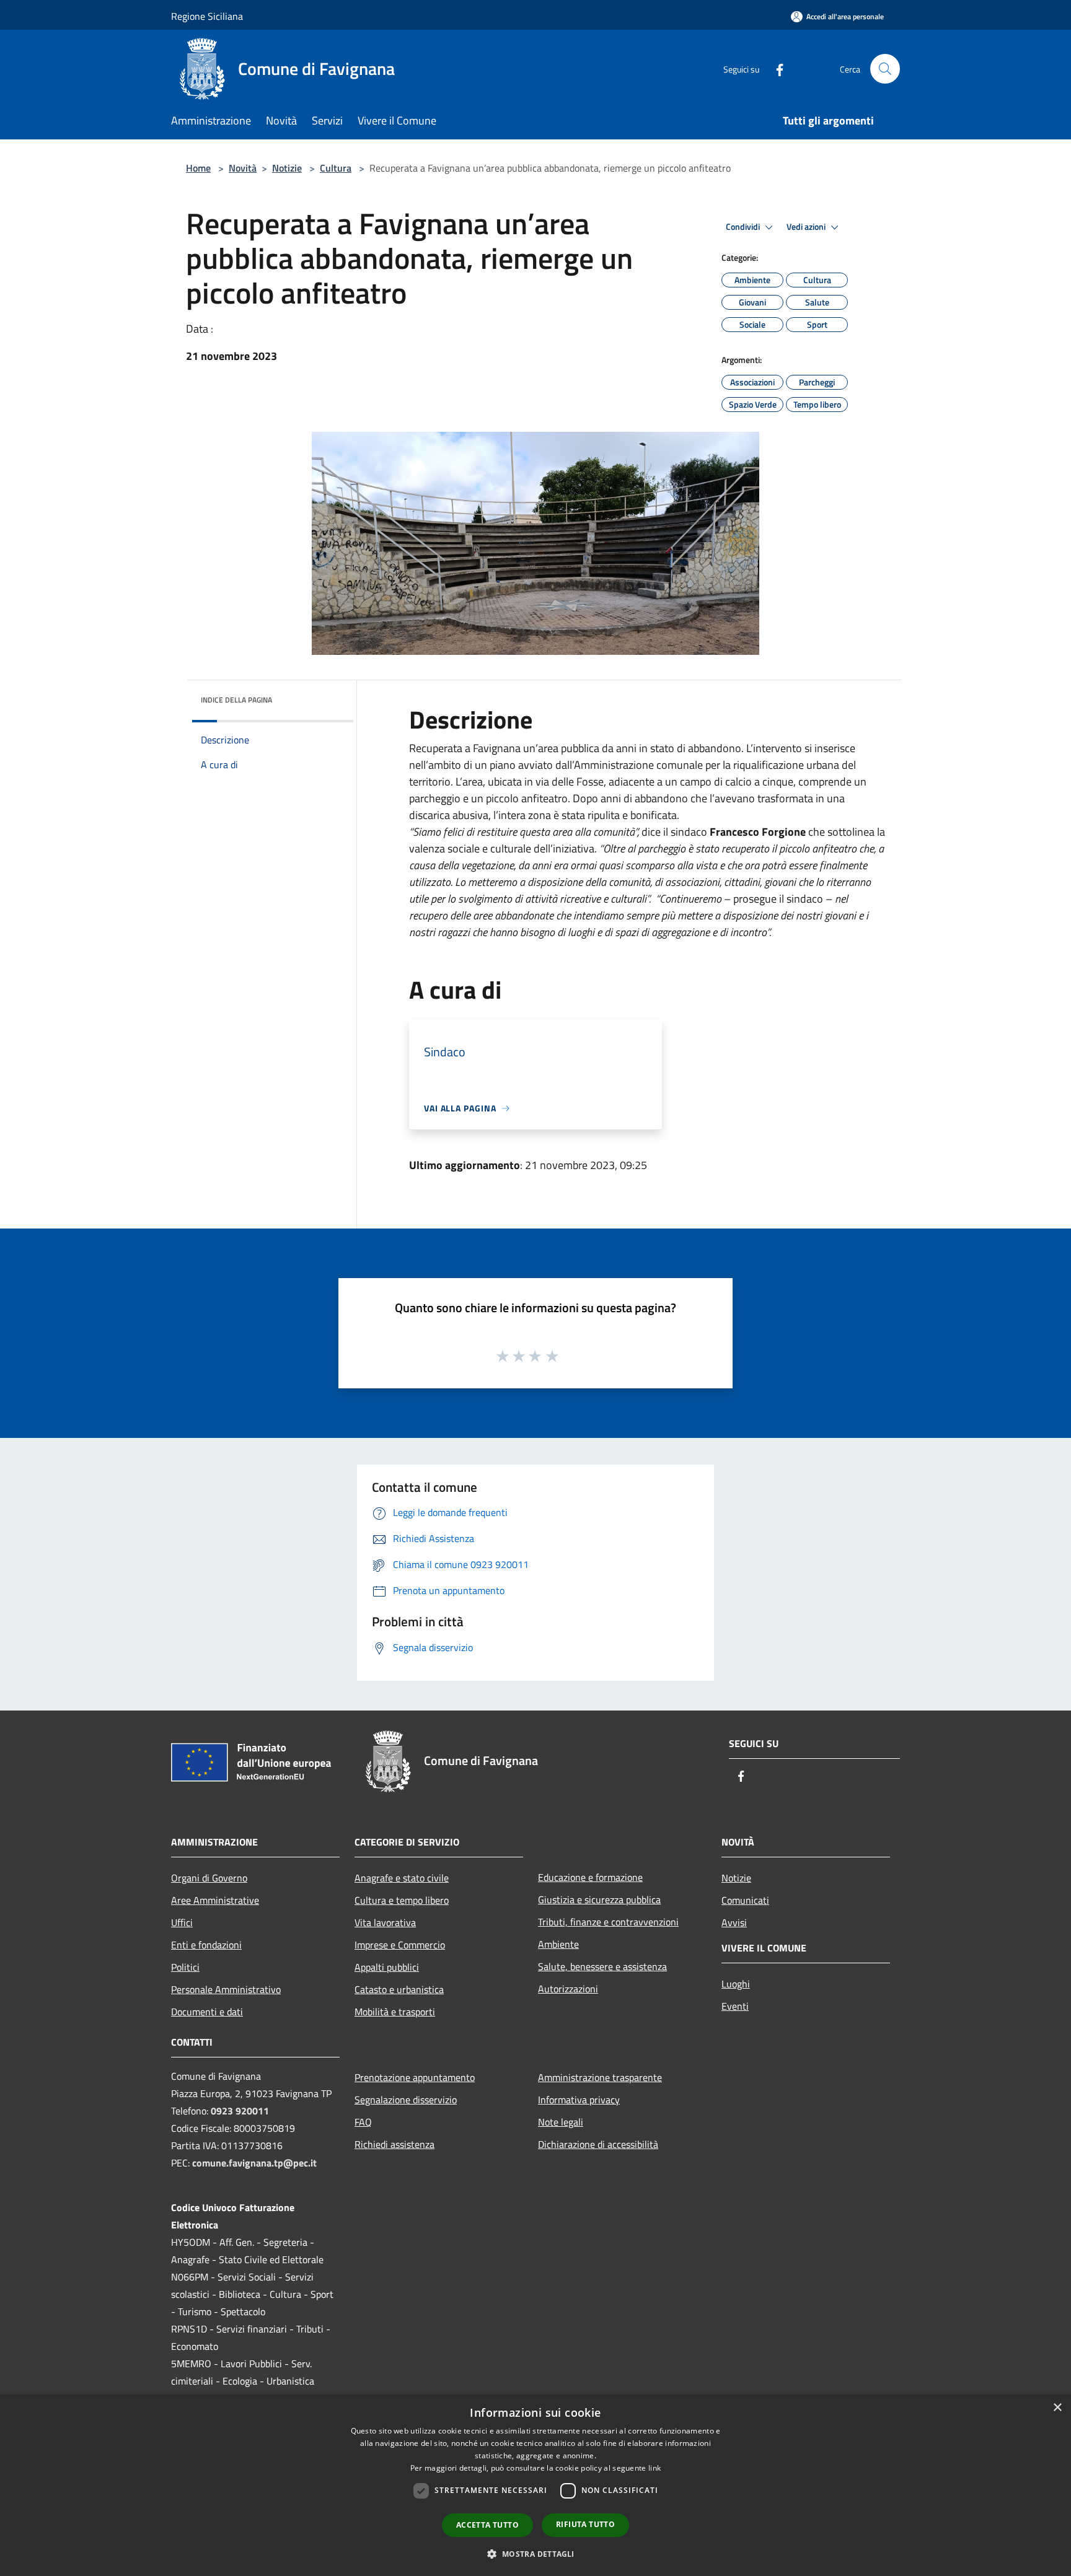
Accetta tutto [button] (487, 2525)
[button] (535, 2554)
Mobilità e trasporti (395, 2012)
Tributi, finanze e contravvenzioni (608, 1922)
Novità (243, 168)
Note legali (561, 2122)
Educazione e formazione (590, 1877)
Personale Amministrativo (226, 1989)
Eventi (735, 2006)
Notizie (287, 168)
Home (198, 168)
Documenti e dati (207, 2012)
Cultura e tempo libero (402, 1900)
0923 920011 (240, 2111)
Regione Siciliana (207, 16)
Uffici (182, 1922)
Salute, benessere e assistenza (602, 1966)
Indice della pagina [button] (236, 700)
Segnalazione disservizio (406, 2100)
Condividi (744, 227)
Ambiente (558, 1944)
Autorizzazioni (568, 1989)
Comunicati (745, 1900)
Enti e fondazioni (206, 1945)
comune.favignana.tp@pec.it (254, 2163)
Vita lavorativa (385, 1922)
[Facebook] (775, 68)
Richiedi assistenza (394, 2144)
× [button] (1057, 2408)
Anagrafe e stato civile (402, 1878)
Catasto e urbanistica (399, 1989)
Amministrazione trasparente (600, 2077)
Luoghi (736, 1984)
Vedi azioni (807, 227)
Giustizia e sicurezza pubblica (599, 1899)
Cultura (336, 168)
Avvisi (734, 1922)
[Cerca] (885, 69)
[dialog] (535, 2485)
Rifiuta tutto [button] (585, 2524)
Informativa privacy (579, 2100)
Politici (185, 1967)
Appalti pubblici (387, 1967)
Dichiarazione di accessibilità (598, 2144)
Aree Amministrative (215, 1900)
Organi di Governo (209, 1878)
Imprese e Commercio (400, 1945)
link (654, 2468)
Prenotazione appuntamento (415, 2077)
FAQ (363, 2122)
